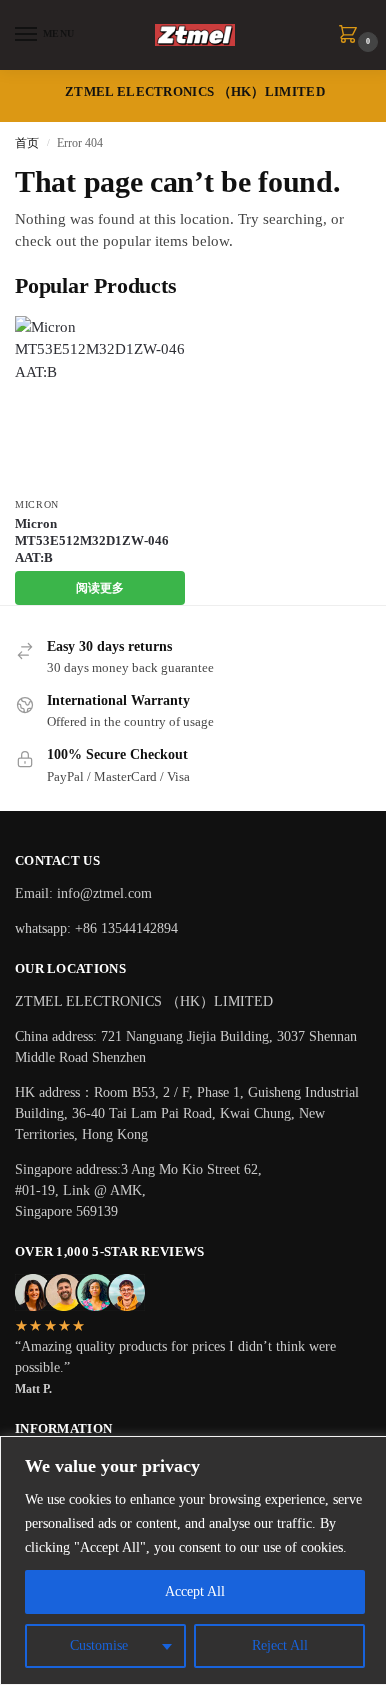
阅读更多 (100, 588)
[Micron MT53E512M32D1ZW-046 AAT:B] (100, 401)
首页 (27, 143)
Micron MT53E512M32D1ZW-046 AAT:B (92, 540)
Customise (99, 1645)
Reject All (280, 1645)
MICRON (37, 504)
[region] (195, 1560)
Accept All (195, 1591)
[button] (352, 36)
